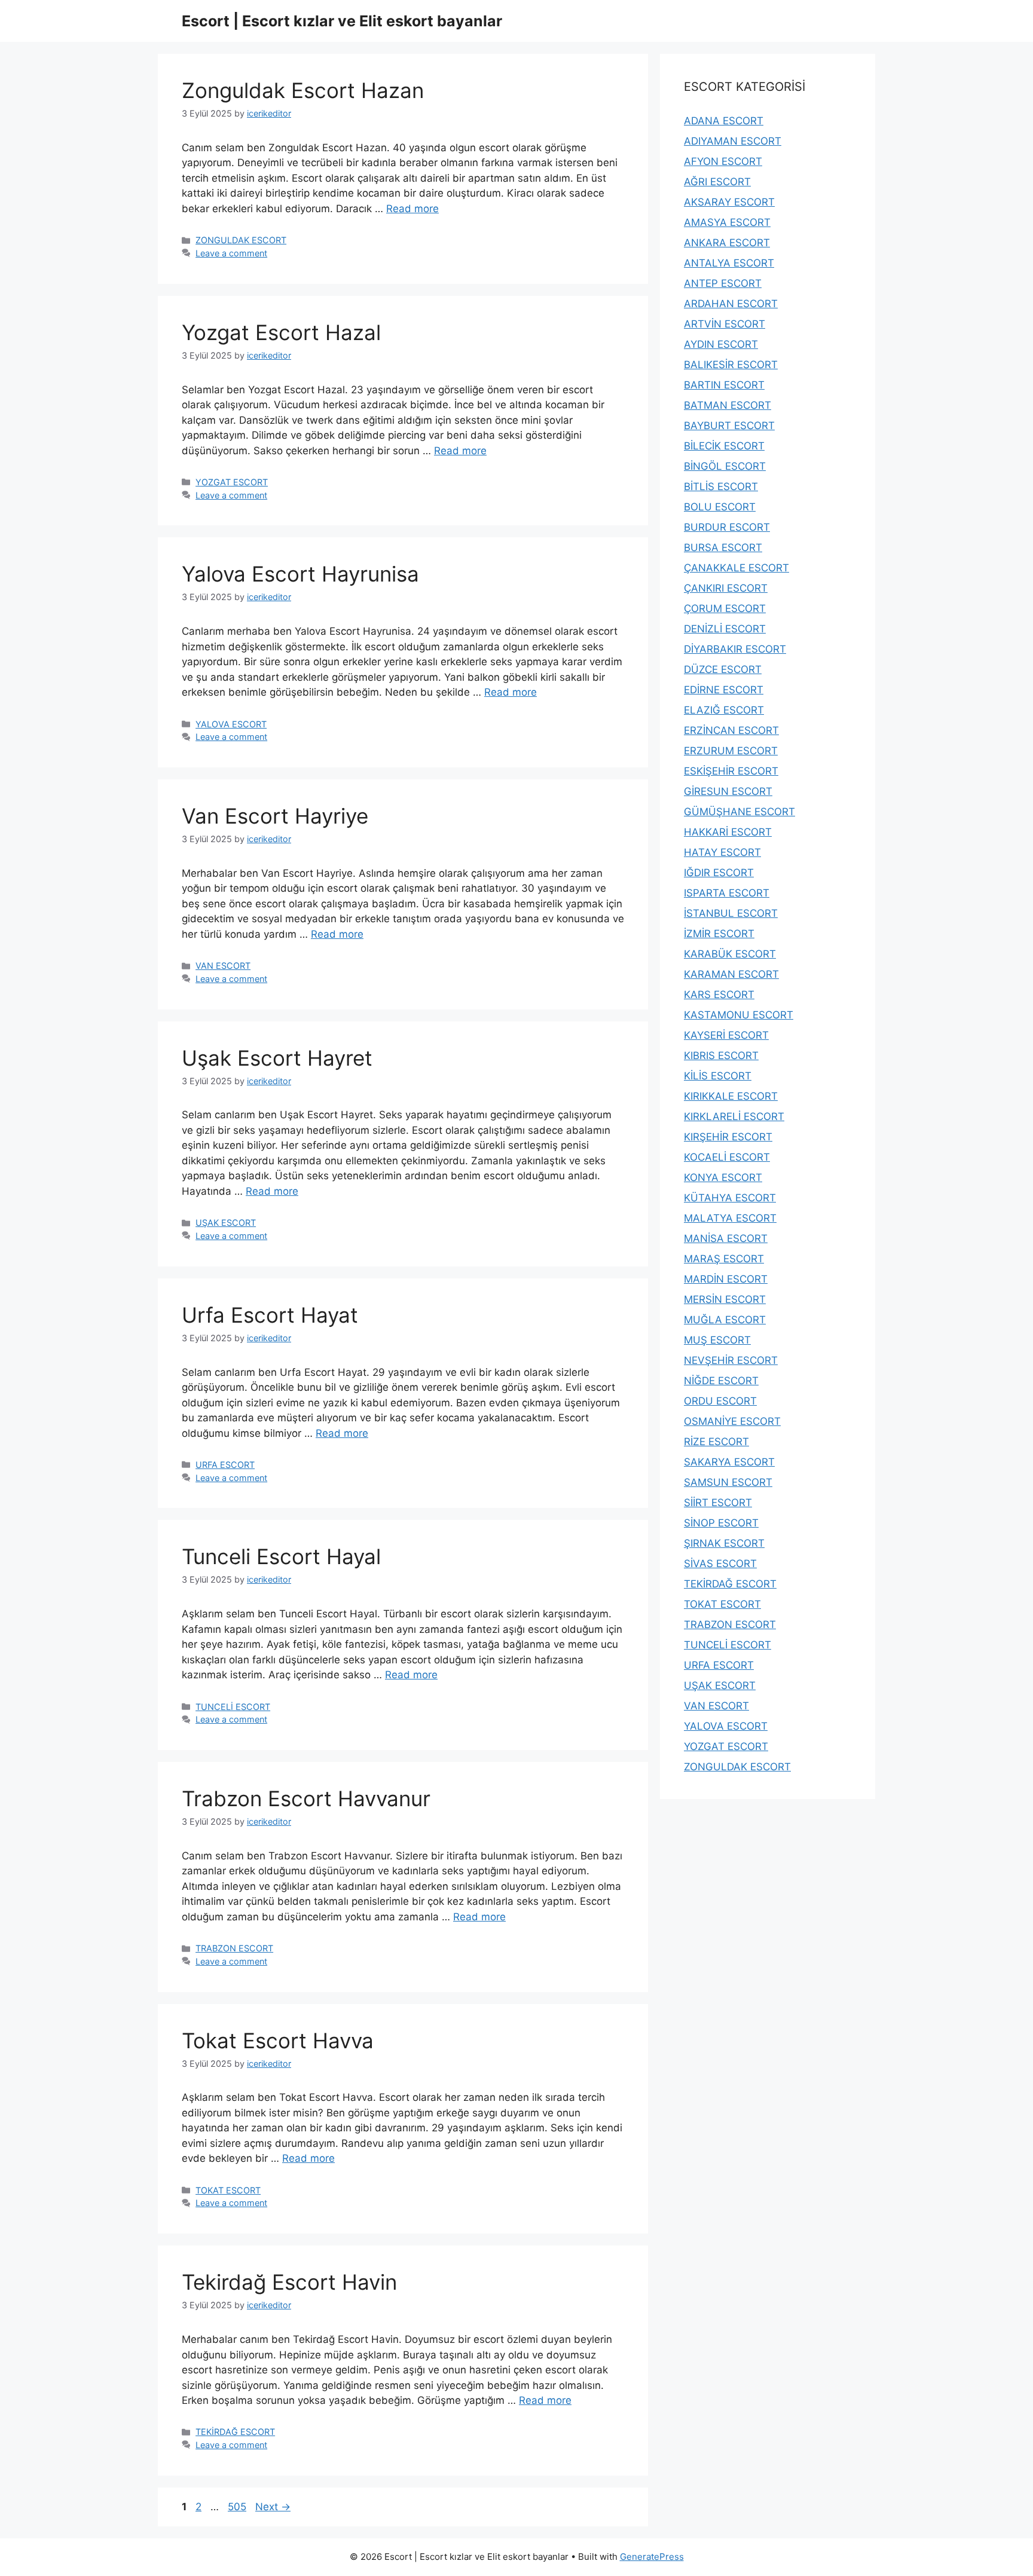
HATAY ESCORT (722, 852)
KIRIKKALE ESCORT (731, 1096)
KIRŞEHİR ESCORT (728, 1137)
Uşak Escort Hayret (277, 1058)
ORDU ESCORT (720, 1401)
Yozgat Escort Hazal (281, 332)
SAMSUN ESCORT (728, 1482)
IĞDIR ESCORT (719, 873)
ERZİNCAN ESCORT (731, 730)
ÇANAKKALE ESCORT (736, 568)
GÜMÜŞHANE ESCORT (739, 812)
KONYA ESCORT (723, 1177)
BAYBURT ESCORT (729, 426)
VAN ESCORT (223, 966)
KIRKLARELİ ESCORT (734, 1116)
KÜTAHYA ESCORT (730, 1198)
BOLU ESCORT (720, 507)
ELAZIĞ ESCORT (724, 710)
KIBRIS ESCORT (721, 1056)
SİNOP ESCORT (721, 1523)
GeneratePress (652, 2557)
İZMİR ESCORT (719, 934)
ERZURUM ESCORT (731, 751)
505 (238, 2507)
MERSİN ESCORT (725, 1299)
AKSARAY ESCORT (729, 202)
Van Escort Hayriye (275, 816)
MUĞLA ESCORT (725, 1320)
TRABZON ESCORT (234, 1948)
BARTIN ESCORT (724, 385)
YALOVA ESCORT (231, 724)
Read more (412, 209)
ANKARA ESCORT (727, 243)
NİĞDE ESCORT (721, 1381)
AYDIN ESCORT (721, 344)
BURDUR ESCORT (727, 527)
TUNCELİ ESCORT (233, 1707)
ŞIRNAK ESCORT (724, 1543)
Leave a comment (231, 253)
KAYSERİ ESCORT (726, 1035)
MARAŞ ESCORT (724, 1259)
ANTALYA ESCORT (729, 263)
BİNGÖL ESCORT (725, 466)
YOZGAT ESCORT (232, 482)
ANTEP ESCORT (723, 283)
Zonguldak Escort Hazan (303, 90)
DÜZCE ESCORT (723, 669)
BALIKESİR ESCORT (731, 365)
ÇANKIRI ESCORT (726, 588)
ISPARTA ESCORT (727, 893)
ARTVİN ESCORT (725, 324)
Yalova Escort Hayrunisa (300, 574)
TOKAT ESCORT (228, 2190)
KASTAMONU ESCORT (739, 1015)
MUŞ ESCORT (717, 1340)
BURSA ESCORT (723, 547)
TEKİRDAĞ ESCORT (235, 2432)
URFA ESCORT (225, 1465)
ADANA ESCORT (724, 121)
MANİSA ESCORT (726, 1238)
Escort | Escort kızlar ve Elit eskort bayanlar (342, 21)
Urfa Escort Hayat (270, 1315)
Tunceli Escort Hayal (281, 1556)
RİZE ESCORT (716, 1442)
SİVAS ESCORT (720, 1564)
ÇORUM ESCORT (725, 608)
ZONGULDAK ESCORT (241, 240)
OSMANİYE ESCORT (732, 1421)
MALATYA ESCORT (730, 1218)
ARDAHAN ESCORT (731, 304)
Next (273, 2507)
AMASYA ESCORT (727, 222)
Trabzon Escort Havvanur (306, 1798)
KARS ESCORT (719, 995)
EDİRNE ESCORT (724, 690)
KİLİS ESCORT (718, 1076)
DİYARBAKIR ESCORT (735, 649)
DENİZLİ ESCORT (725, 629)
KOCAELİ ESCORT (727, 1157)
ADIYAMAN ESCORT (733, 141)
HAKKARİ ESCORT (728, 832)
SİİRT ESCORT (718, 1503)
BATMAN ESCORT (728, 405)
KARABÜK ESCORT (730, 954)
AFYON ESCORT (723, 161)
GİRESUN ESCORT (728, 791)
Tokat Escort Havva (278, 2040)
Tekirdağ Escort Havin (289, 2282)
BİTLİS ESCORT (721, 487)
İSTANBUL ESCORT (731, 913)
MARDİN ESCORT (726, 1279)
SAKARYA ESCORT (729, 1462)
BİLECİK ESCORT (724, 446)
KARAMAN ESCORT (731, 974)
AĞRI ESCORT (717, 182)
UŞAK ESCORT (226, 1223)
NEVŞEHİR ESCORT (731, 1360)
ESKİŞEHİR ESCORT (731, 771)
